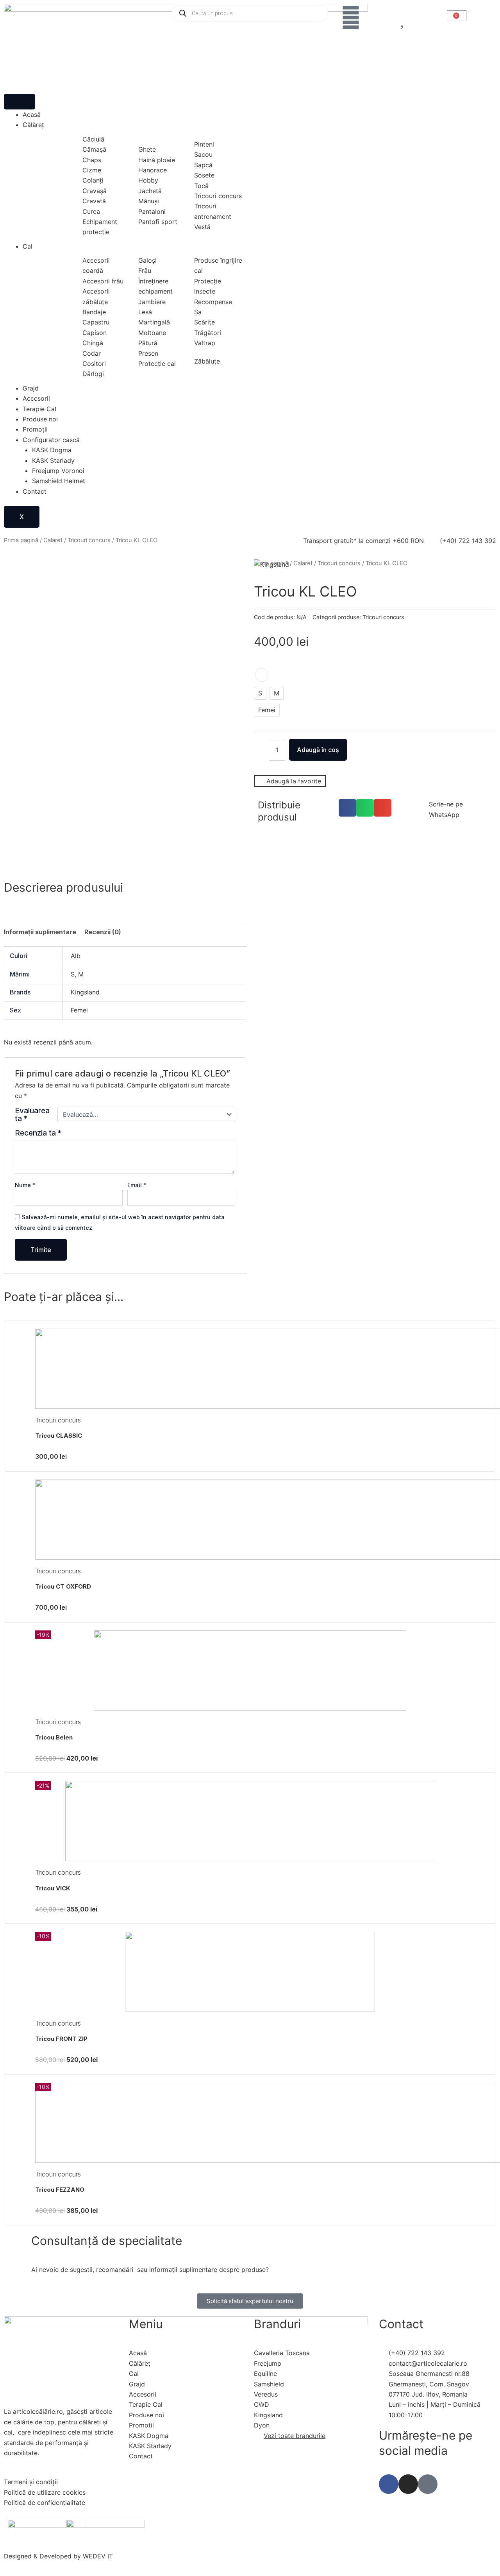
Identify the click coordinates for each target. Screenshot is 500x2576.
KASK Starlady (53, 460)
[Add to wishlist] (20, 574)
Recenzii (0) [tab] (103, 932)
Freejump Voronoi (58, 471)
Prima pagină (21, 540)
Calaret (53, 540)
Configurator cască (51, 440)
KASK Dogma (52, 450)
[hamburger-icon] (20, 102)
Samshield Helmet (59, 481)
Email (137, 1185)
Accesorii (36, 398)
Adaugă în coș (318, 750)
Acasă (32, 115)
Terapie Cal (39, 409)
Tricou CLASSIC (59, 1436)
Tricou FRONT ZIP (61, 2039)
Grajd (31, 388)
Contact (35, 491)
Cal (28, 246)
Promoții (35, 429)
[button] (347, 808)
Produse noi (40, 419)
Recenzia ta (38, 1133)
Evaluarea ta (32, 1114)
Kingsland (85, 992)
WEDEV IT (98, 2556)
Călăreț (33, 125)
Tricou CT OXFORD (63, 1586)
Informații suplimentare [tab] (40, 932)
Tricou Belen (54, 1737)
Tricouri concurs (89, 540)
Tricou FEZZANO (60, 2190)
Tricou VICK (53, 1888)
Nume (25, 1185)
